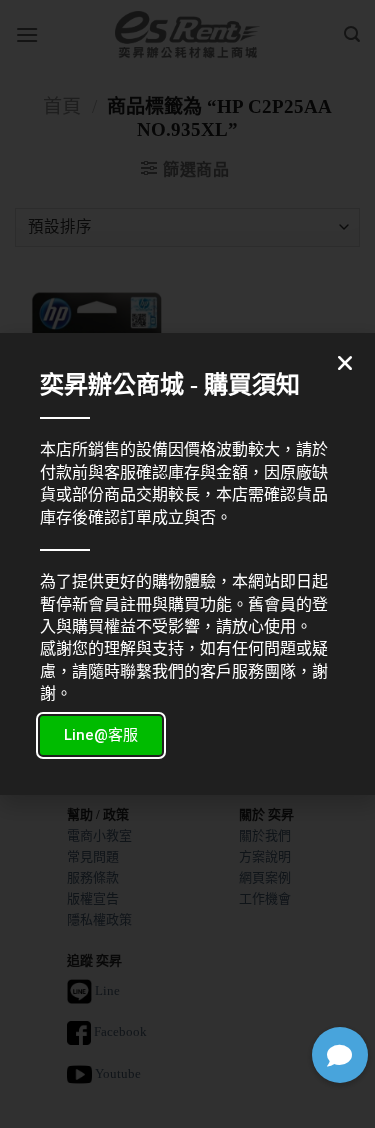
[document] (187, 564)
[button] (340, 1055)
